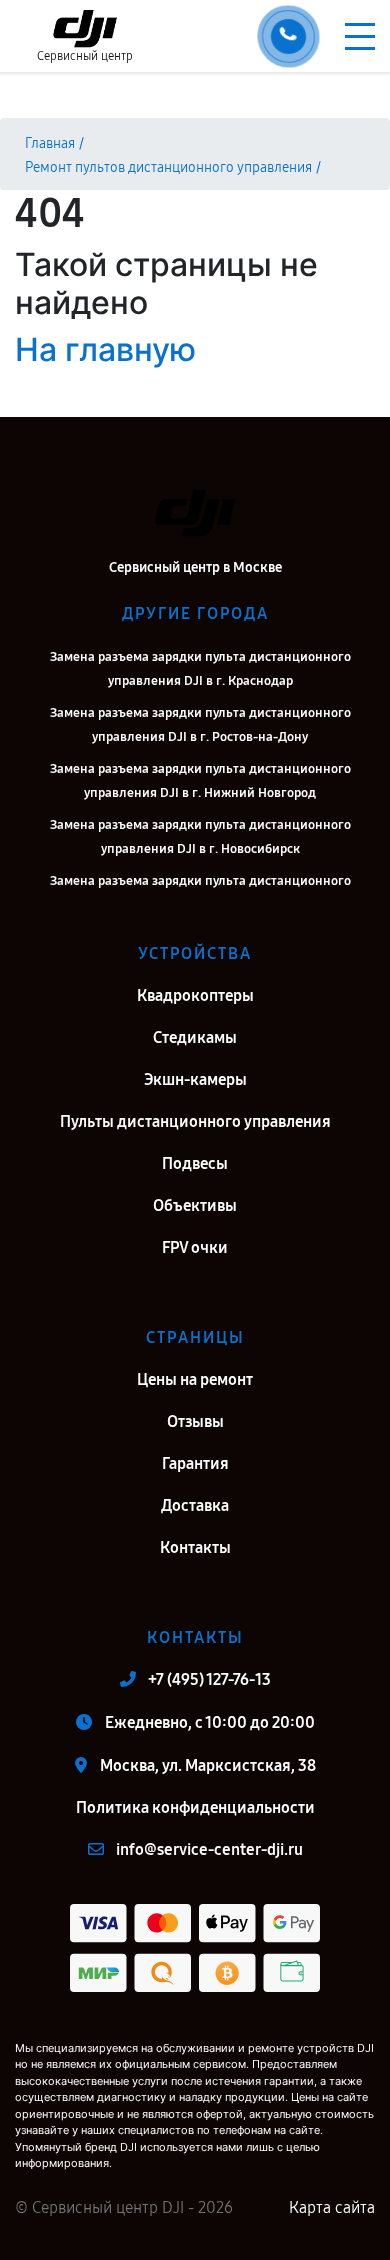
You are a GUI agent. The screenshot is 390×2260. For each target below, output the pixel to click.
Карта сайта (332, 2207)
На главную (105, 349)
